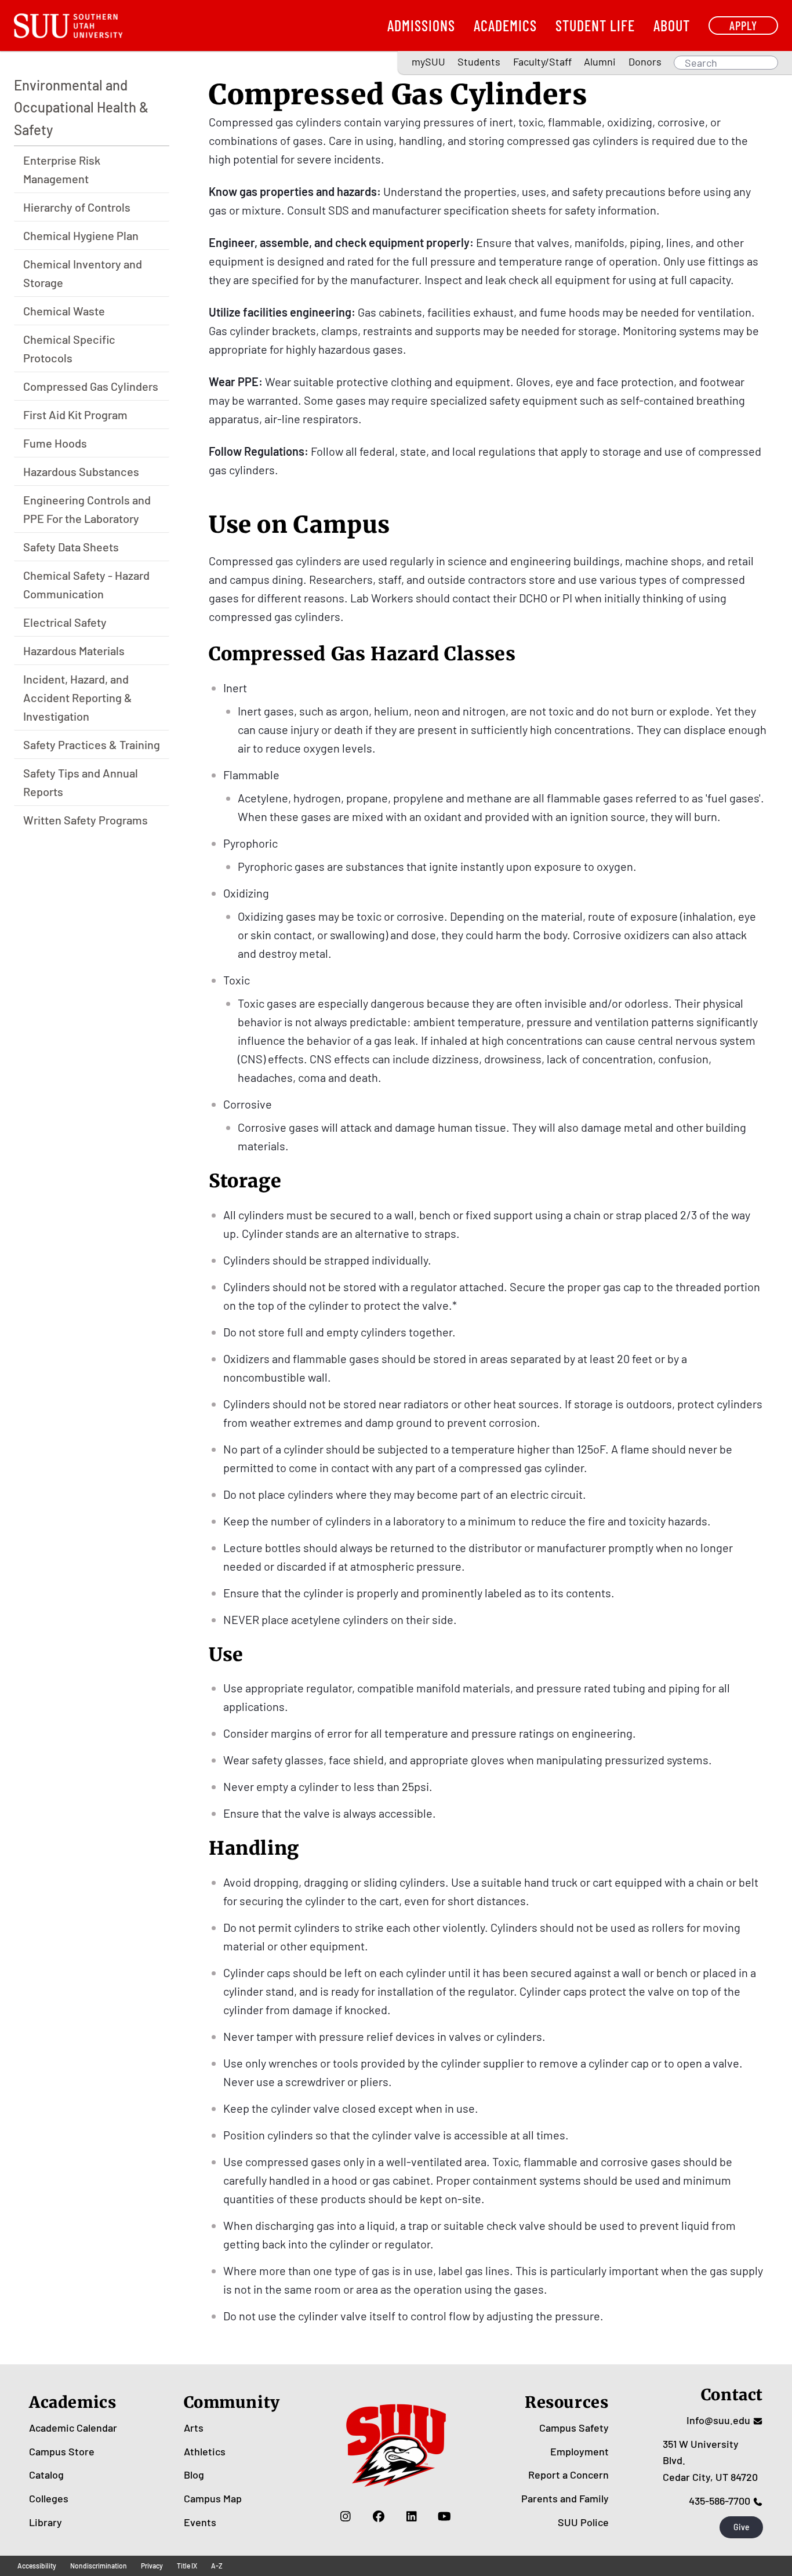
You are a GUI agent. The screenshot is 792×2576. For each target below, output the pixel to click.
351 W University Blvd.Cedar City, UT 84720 (710, 2461)
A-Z (217, 2566)
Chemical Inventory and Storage (83, 273)
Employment (580, 2451)
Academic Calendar (73, 2428)
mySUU (428, 61)
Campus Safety (574, 2428)
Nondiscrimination (99, 2566)
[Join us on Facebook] (378, 2516)
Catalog (46, 2475)
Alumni (600, 61)
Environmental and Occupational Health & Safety (81, 107)
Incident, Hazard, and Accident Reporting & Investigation (78, 697)
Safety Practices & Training (92, 744)
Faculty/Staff (542, 61)
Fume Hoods (55, 443)
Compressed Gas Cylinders (91, 386)
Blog (194, 2475)
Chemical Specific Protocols (69, 348)
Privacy (152, 2566)
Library (46, 2522)
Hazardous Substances (81, 471)
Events (200, 2522)
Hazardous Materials (74, 651)
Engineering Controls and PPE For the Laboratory (87, 509)
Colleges (49, 2498)
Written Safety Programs (86, 820)
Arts (194, 2428)
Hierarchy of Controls (77, 207)
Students (479, 61)
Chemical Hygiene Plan (81, 235)
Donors (645, 61)
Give (742, 2527)
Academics (505, 25)
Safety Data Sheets (71, 547)
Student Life (595, 25)
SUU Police (583, 2522)
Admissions (421, 25)
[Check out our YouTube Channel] (444, 2516)
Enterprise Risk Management (62, 169)
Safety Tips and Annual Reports (81, 782)
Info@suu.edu (718, 2420)
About (672, 25)
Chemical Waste (64, 311)
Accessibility (37, 2566)
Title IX (187, 2566)
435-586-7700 (720, 2501)
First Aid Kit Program (75, 415)
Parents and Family (565, 2498)
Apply (743, 25)
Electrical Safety (65, 622)
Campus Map (213, 2498)
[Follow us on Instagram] (345, 2516)
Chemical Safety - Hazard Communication (86, 584)
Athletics (205, 2451)
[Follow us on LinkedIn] (411, 2516)
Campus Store (62, 2451)
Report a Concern (568, 2475)
